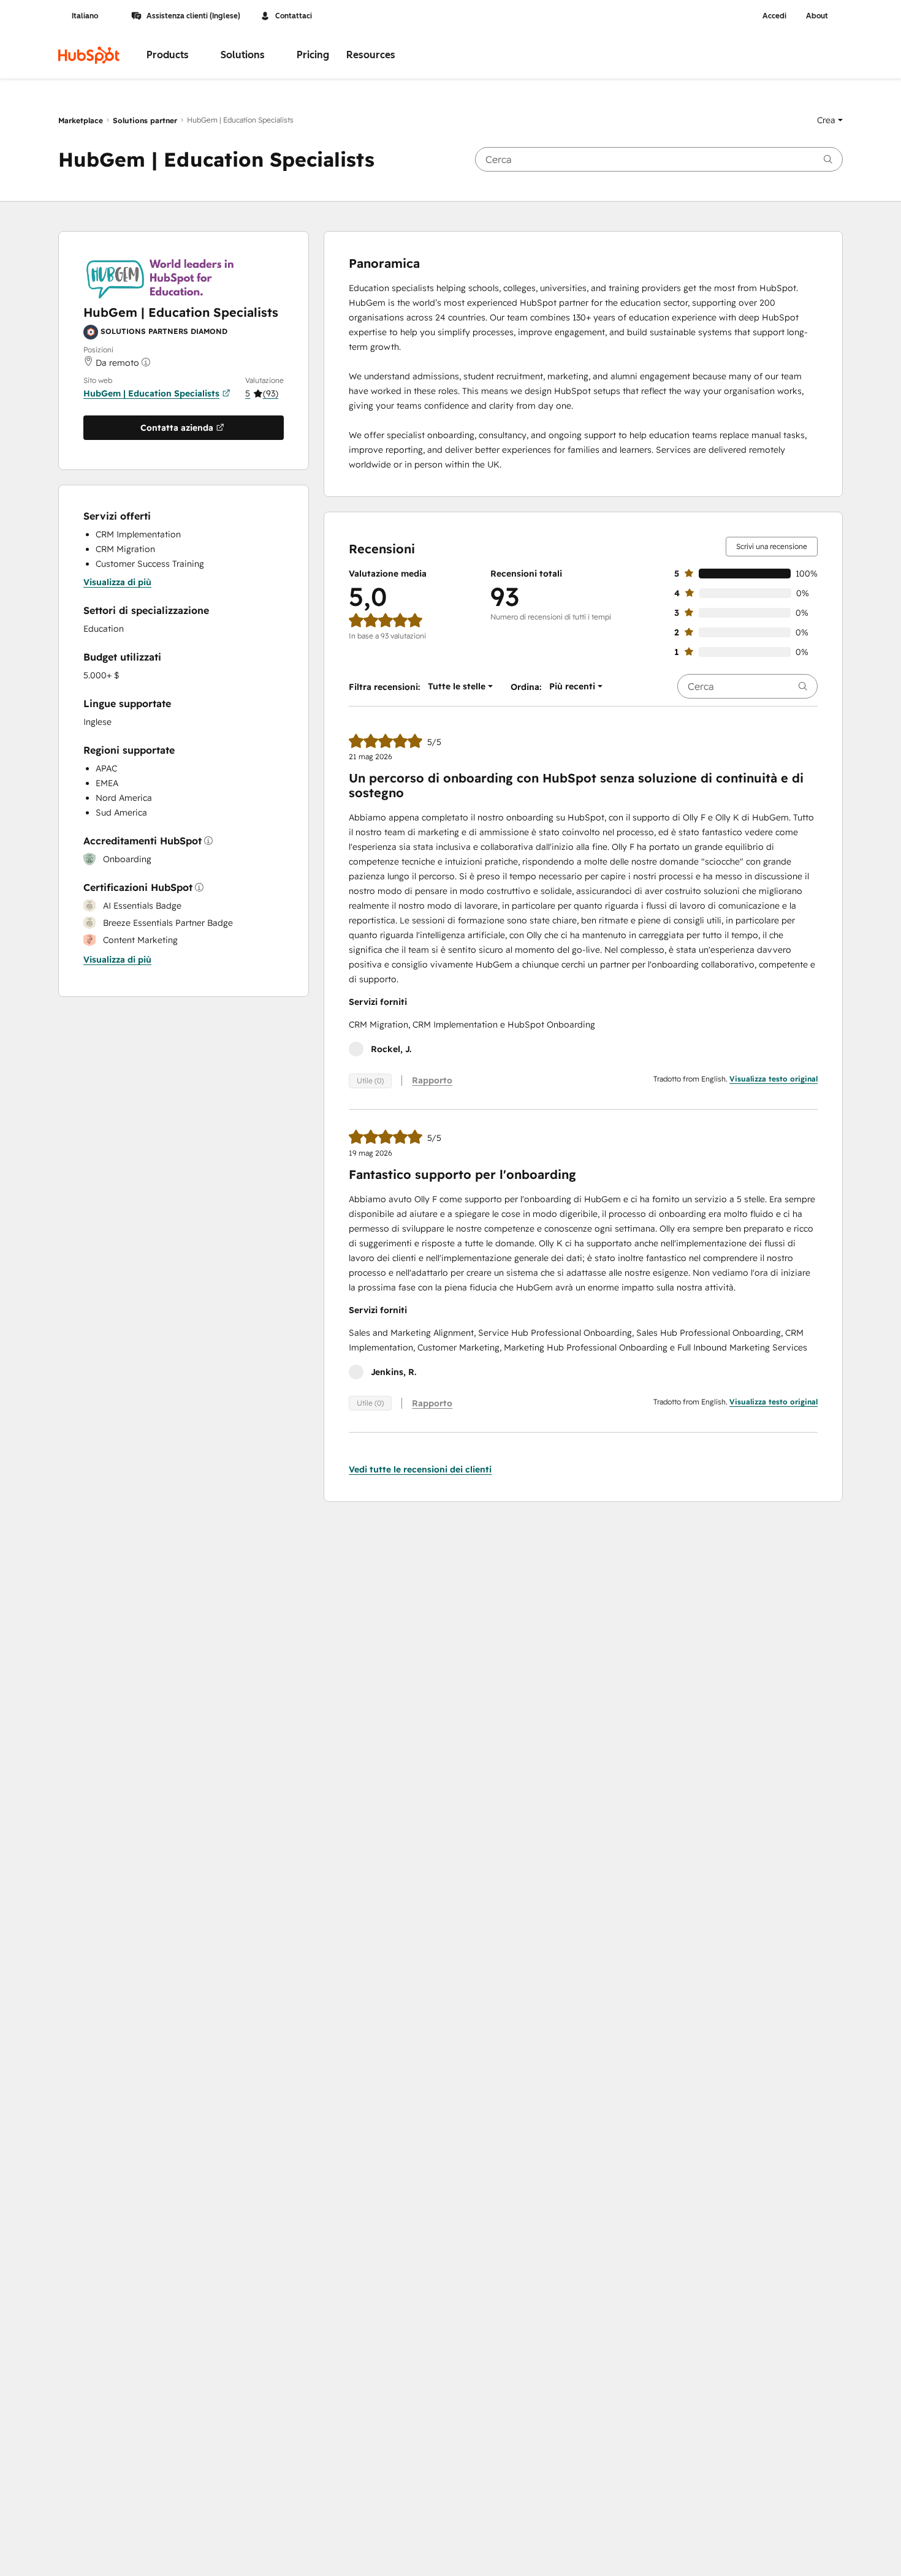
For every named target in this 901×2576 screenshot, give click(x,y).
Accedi (774, 16)
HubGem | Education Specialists (151, 393)
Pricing (313, 55)
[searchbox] (659, 159)
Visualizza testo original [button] (774, 1079)
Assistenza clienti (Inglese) (193, 16)
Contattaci (294, 16)
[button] (830, 120)
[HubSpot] (89, 55)
